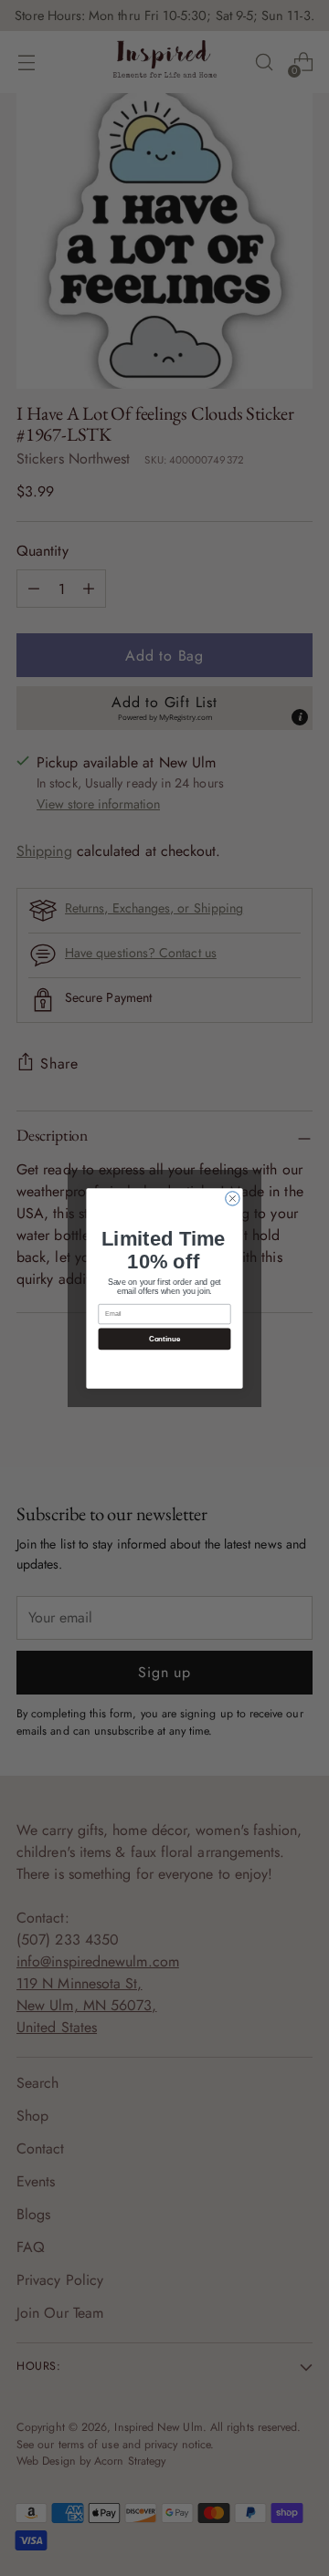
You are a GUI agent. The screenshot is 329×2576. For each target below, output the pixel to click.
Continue (164, 1338)
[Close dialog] (233, 1198)
